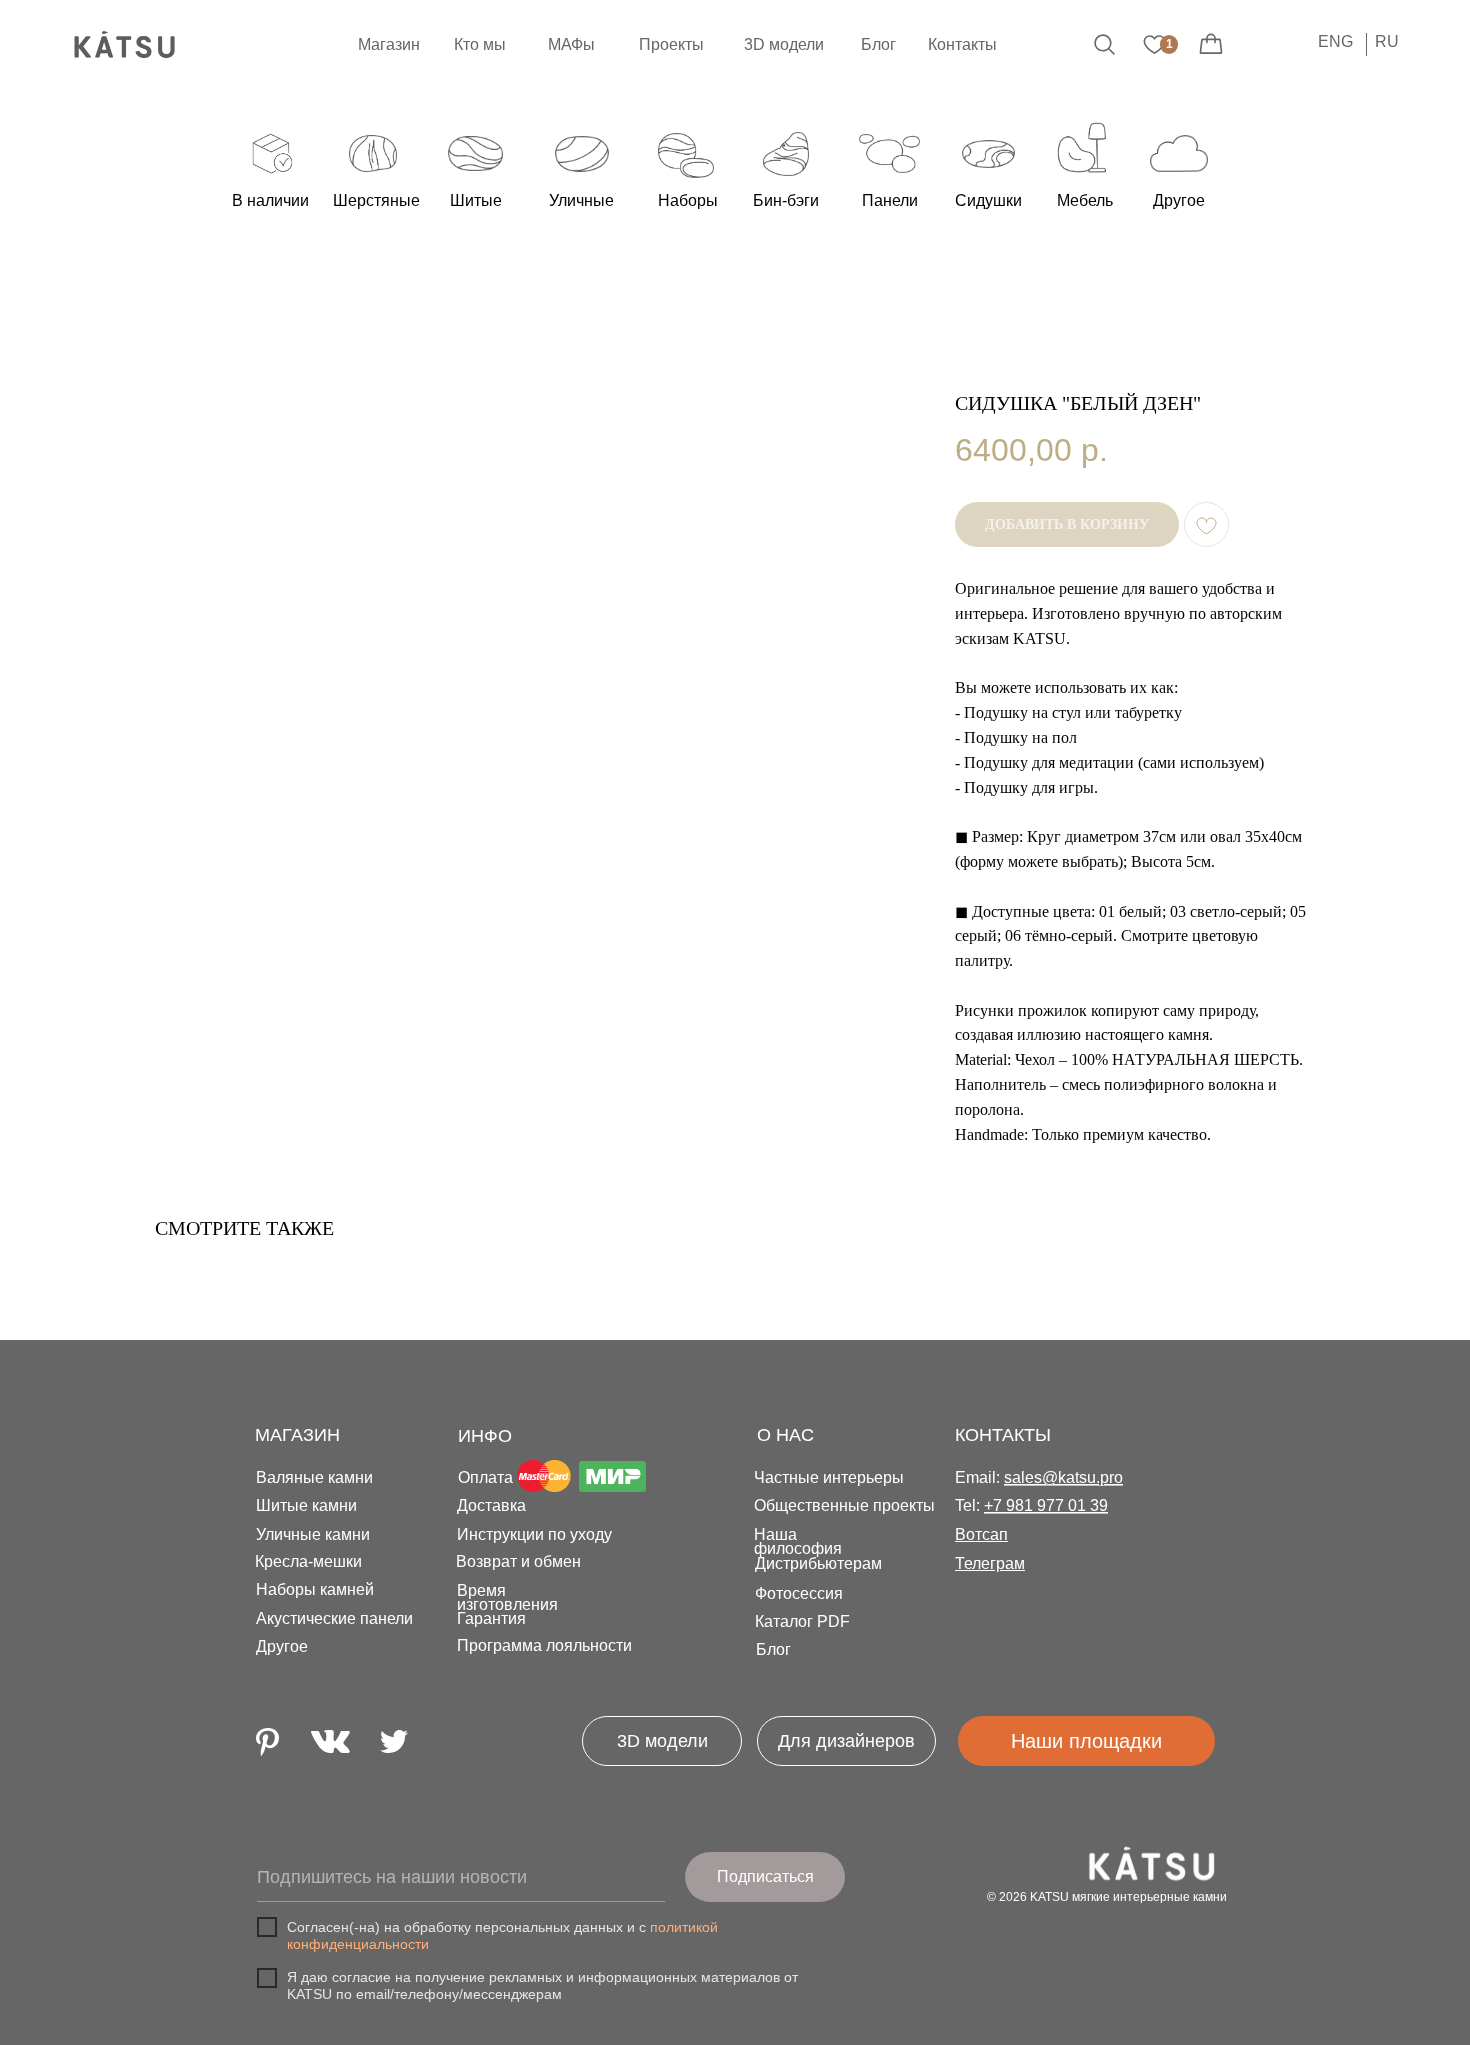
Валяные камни (314, 1477)
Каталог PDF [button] (802, 1621)
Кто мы (480, 44)
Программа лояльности (544, 1645)
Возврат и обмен (518, 1561)
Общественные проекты (844, 1505)
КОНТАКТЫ (1003, 1435)
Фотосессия (799, 1593)
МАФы (571, 44)
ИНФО (485, 1436)
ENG (1335, 41)
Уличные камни (313, 1534)
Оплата (485, 1477)
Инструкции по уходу (534, 1534)
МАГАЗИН (297, 1435)
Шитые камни (306, 1505)
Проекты (671, 44)
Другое (282, 1646)
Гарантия (491, 1618)
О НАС (785, 1435)
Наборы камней (315, 1589)
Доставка (491, 1505)
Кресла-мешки (308, 1561)
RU (1387, 41)
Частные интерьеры (829, 1477)
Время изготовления (507, 1597)
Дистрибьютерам (818, 1563)
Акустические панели (334, 1618)
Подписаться (765, 1876)
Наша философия (798, 1541)
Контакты (962, 44)
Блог (878, 44)
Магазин (389, 44)
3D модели (784, 44)
